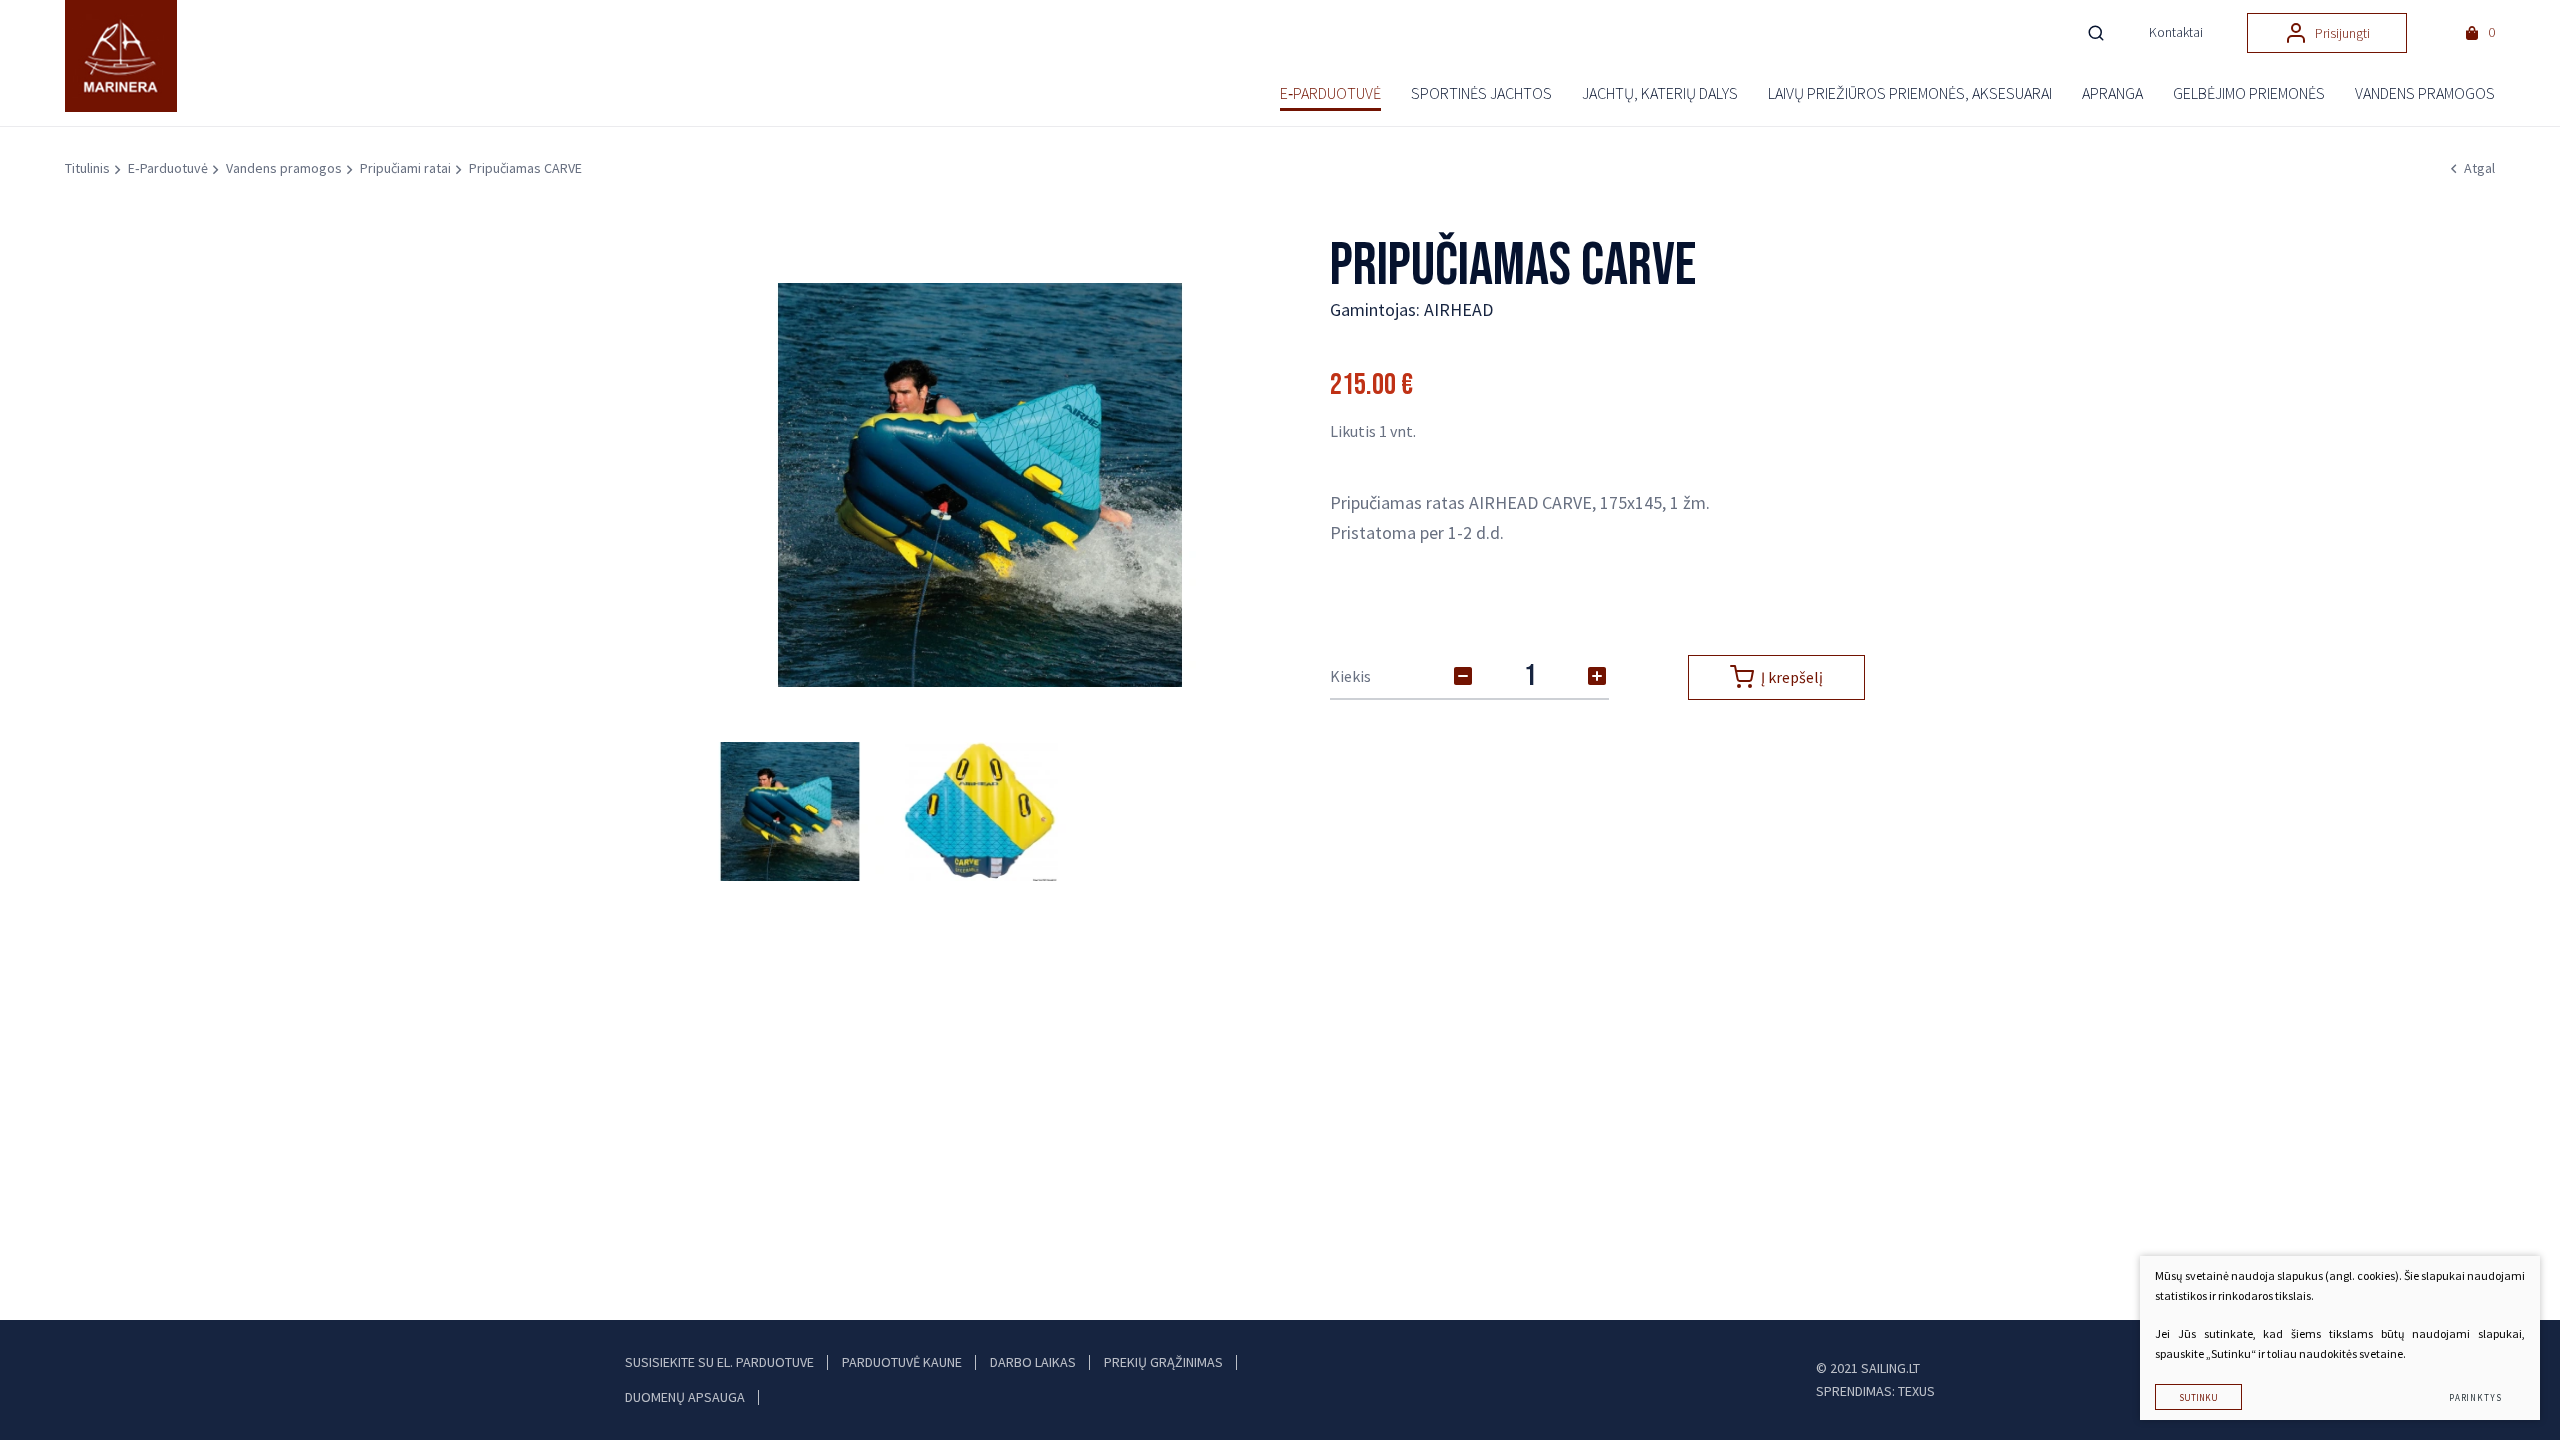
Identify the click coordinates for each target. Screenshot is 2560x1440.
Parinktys (2475, 1397)
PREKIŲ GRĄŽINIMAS (1163, 1362)
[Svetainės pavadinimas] (130, 56)
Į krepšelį (1792, 677)
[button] (1226, 485)
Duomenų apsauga (685, 1397)
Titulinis (87, 168)
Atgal (2479, 168)
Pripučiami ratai (405, 168)
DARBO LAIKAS (1033, 1362)
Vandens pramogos (284, 168)
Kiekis (1350, 676)
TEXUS (1916, 1391)
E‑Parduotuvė (168, 168)
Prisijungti (2342, 33)
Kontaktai (2176, 32)
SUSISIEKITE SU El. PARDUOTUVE (719, 1362)
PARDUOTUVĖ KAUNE (902, 1362)
